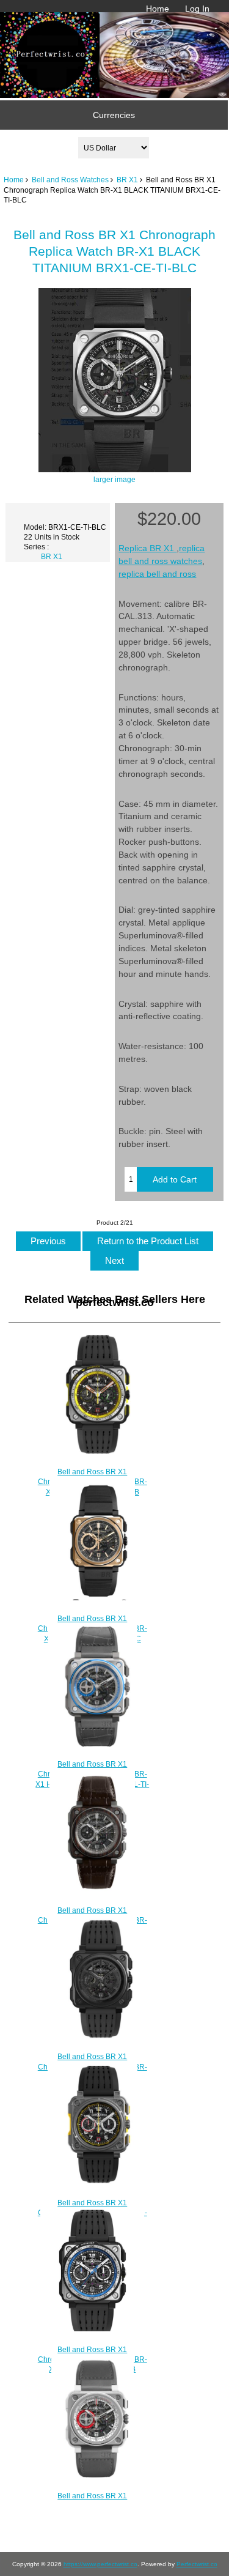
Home (158, 9)
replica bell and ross (157, 574)
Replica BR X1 (147, 548)
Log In (197, 9)
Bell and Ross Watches (70, 180)
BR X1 (127, 180)
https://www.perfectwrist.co (100, 2564)
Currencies (114, 115)
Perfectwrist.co (197, 2564)
